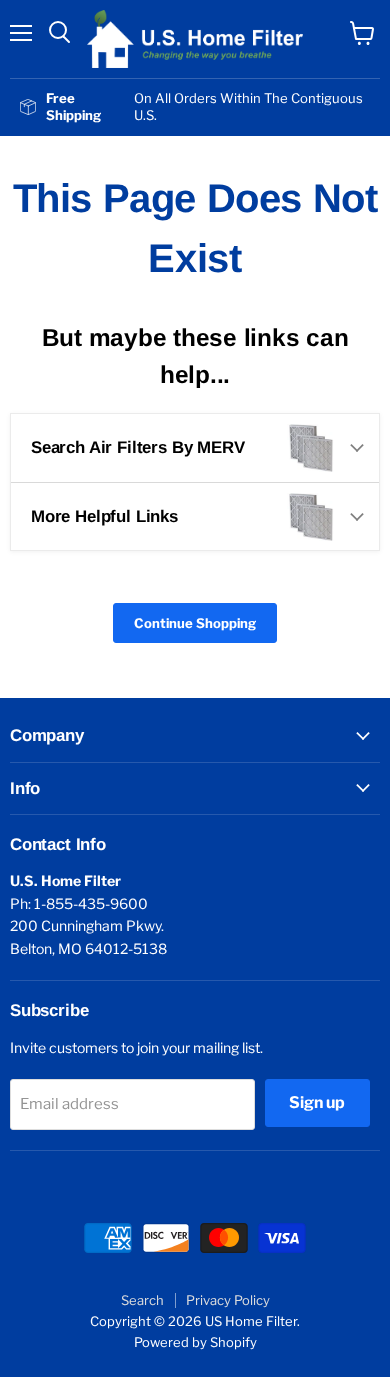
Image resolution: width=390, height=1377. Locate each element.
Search (142, 1300)
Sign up (317, 1102)
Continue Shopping (195, 623)
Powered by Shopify (195, 1342)
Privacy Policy (228, 1300)
